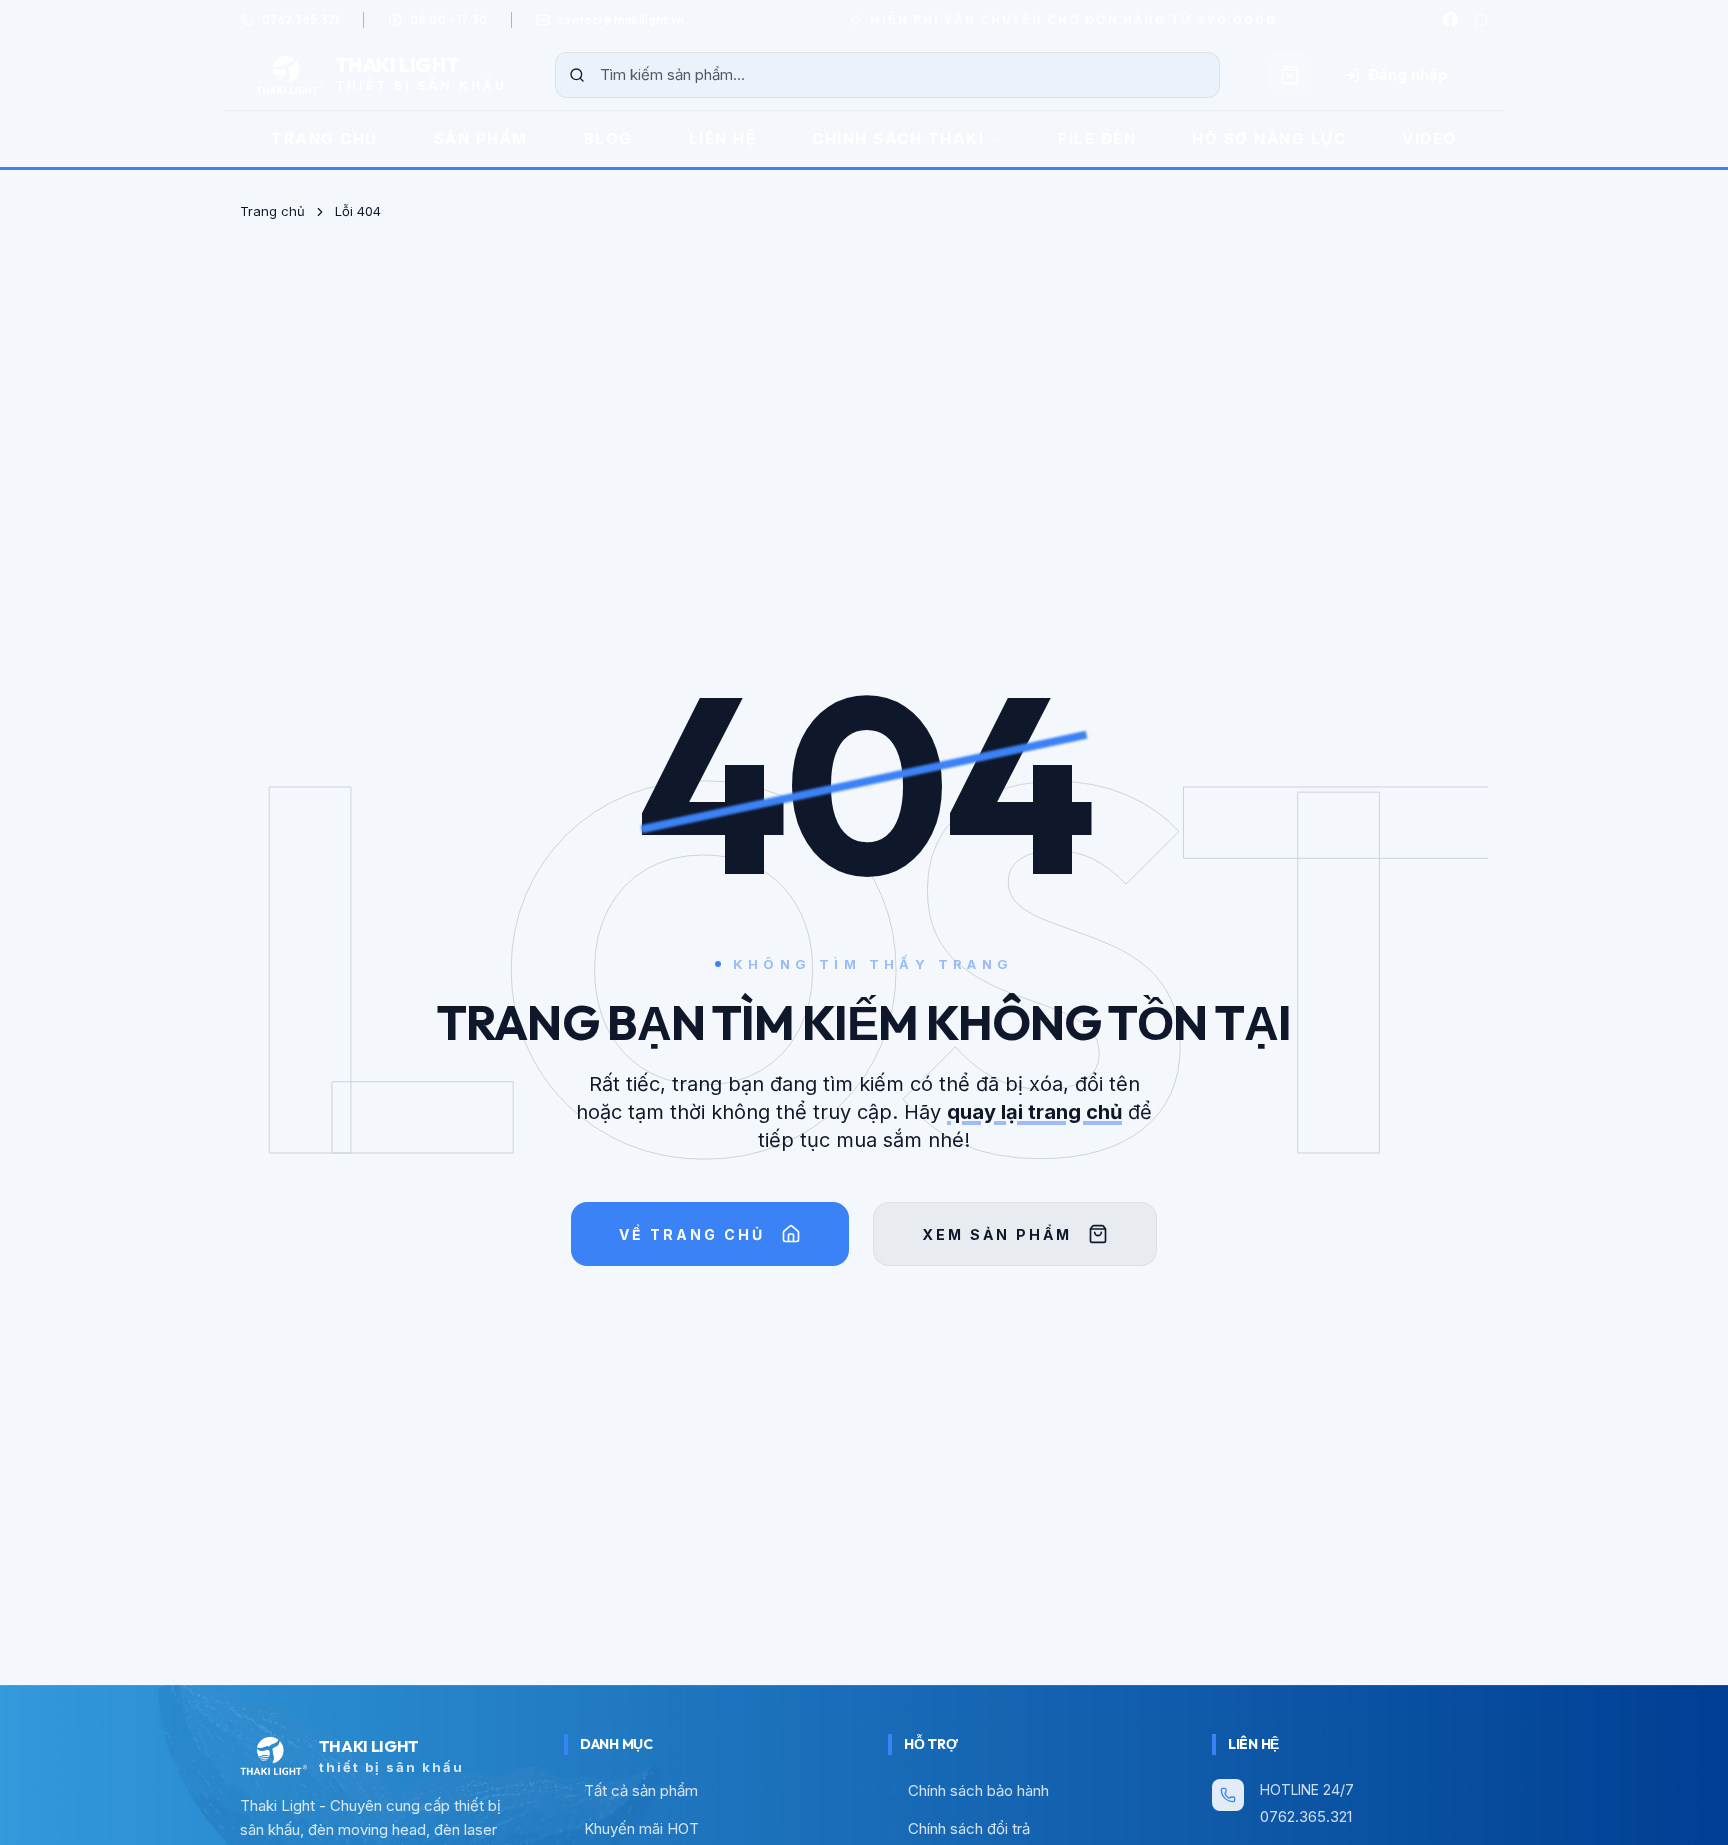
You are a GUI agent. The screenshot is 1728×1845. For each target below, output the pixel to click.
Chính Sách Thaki (898, 138)
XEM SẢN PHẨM (997, 1234)
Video (1429, 138)
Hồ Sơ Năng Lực (1269, 138)
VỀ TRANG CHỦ (692, 1234)
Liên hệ (723, 138)
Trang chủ (324, 138)
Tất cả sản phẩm (641, 1790)
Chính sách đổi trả (969, 1828)
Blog (608, 138)
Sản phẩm (481, 138)
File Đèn (1097, 138)
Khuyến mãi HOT (641, 1828)
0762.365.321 (1306, 1816)
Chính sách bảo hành (978, 1790)
